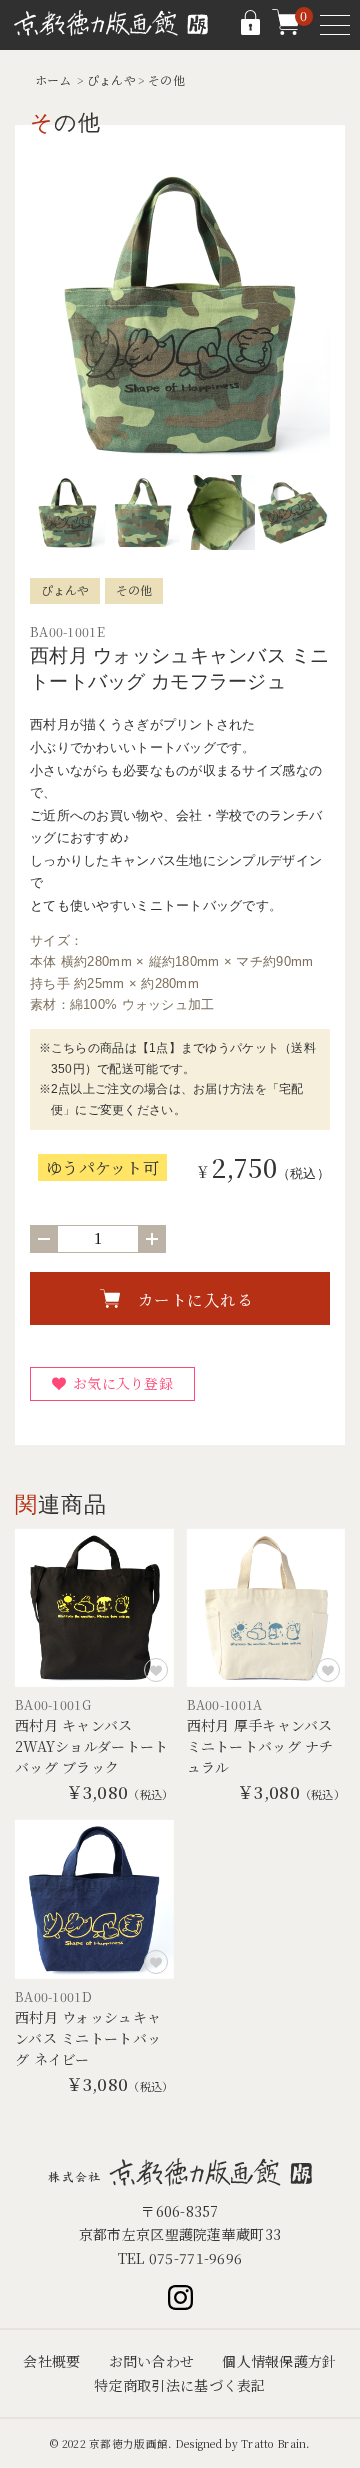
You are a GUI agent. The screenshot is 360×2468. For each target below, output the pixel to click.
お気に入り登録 (123, 1383)
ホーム (53, 79)
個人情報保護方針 (279, 2361)
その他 (166, 79)
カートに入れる (196, 1299)
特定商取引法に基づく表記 (179, 2385)
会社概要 (51, 2361)
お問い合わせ (152, 2361)
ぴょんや (111, 79)
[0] (286, 30)
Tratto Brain (273, 2443)
